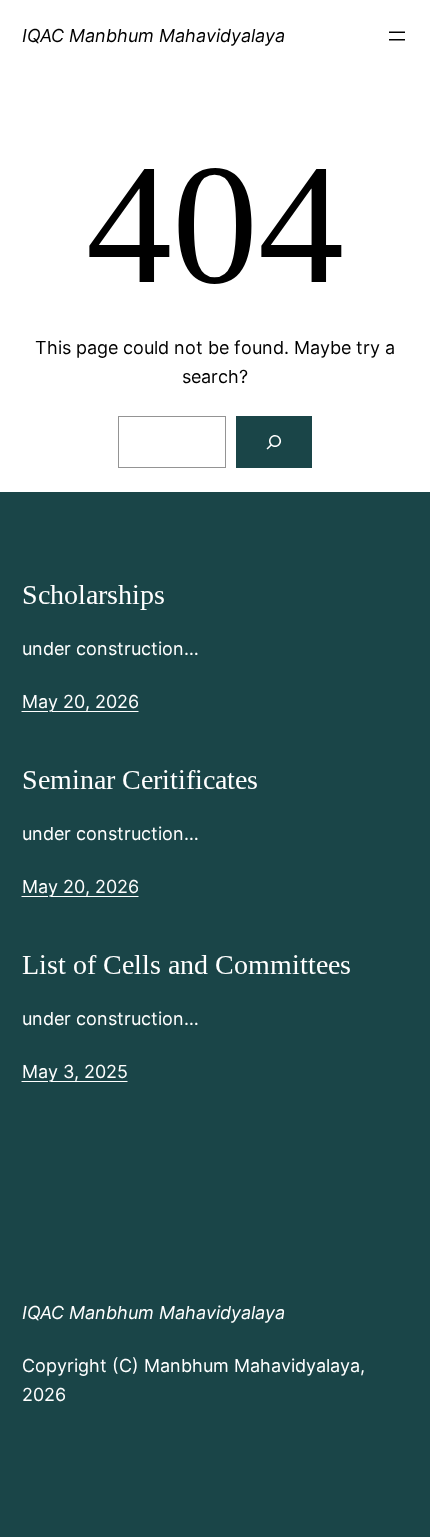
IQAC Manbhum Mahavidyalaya (153, 35)
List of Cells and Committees (186, 964)
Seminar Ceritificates (140, 779)
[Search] (274, 442)
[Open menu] (397, 36)
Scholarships (93, 594)
